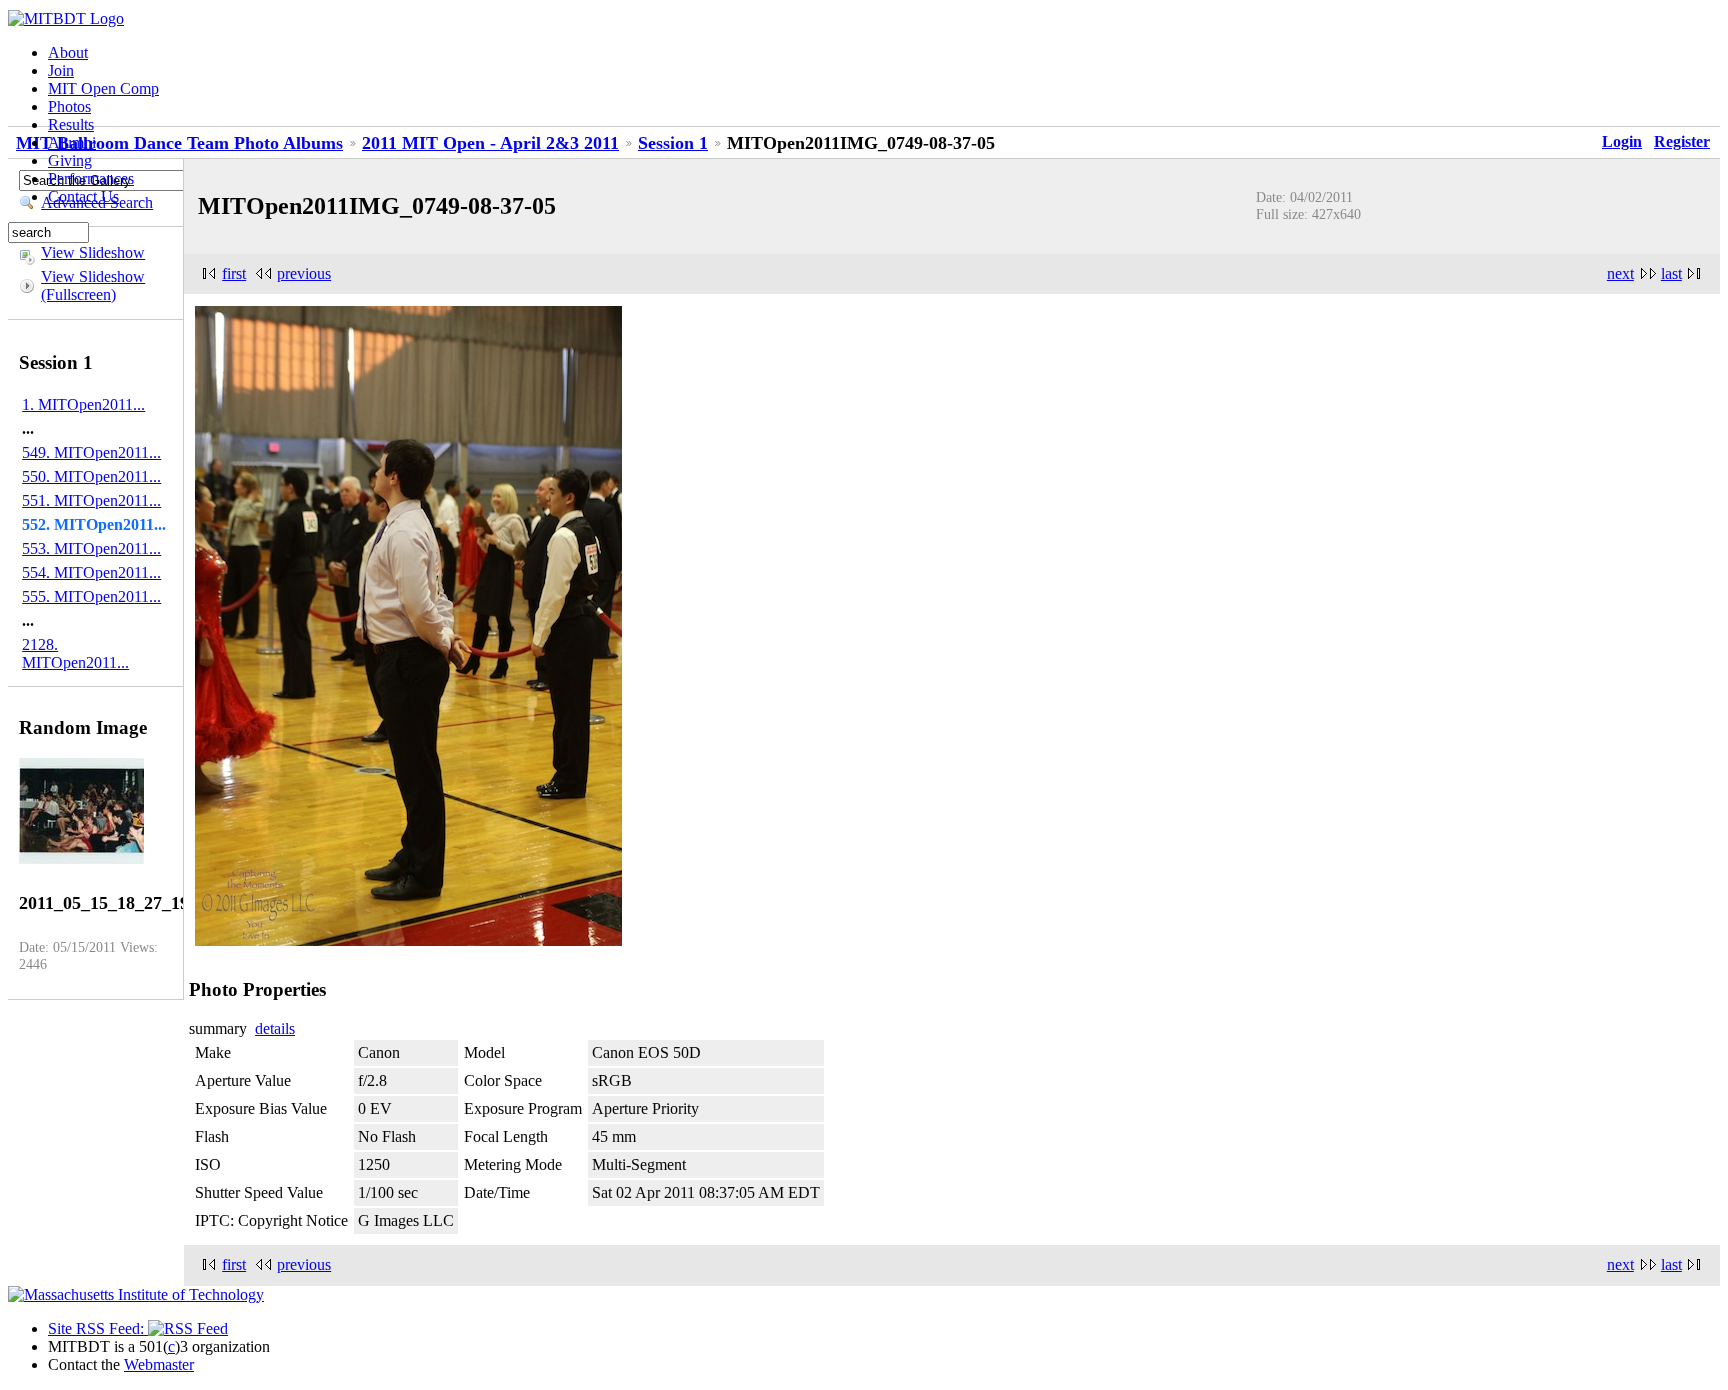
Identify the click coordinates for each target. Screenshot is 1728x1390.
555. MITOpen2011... (91, 596)
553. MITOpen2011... (91, 548)
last (1671, 273)
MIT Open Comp (103, 88)
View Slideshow (93, 252)
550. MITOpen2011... (91, 476)
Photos (69, 106)
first (234, 273)
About (68, 52)
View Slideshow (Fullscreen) (93, 285)
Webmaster (159, 1364)
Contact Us (83, 196)
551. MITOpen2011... (91, 500)
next (1620, 273)
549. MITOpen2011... (91, 452)
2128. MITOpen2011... (75, 653)
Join (61, 70)
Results (71, 124)
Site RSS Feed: (98, 1328)
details (275, 1028)
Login (1622, 141)
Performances (91, 178)
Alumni (72, 142)
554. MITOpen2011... (91, 572)
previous (304, 273)
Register (1682, 141)
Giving (70, 160)
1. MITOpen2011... (83, 404)
